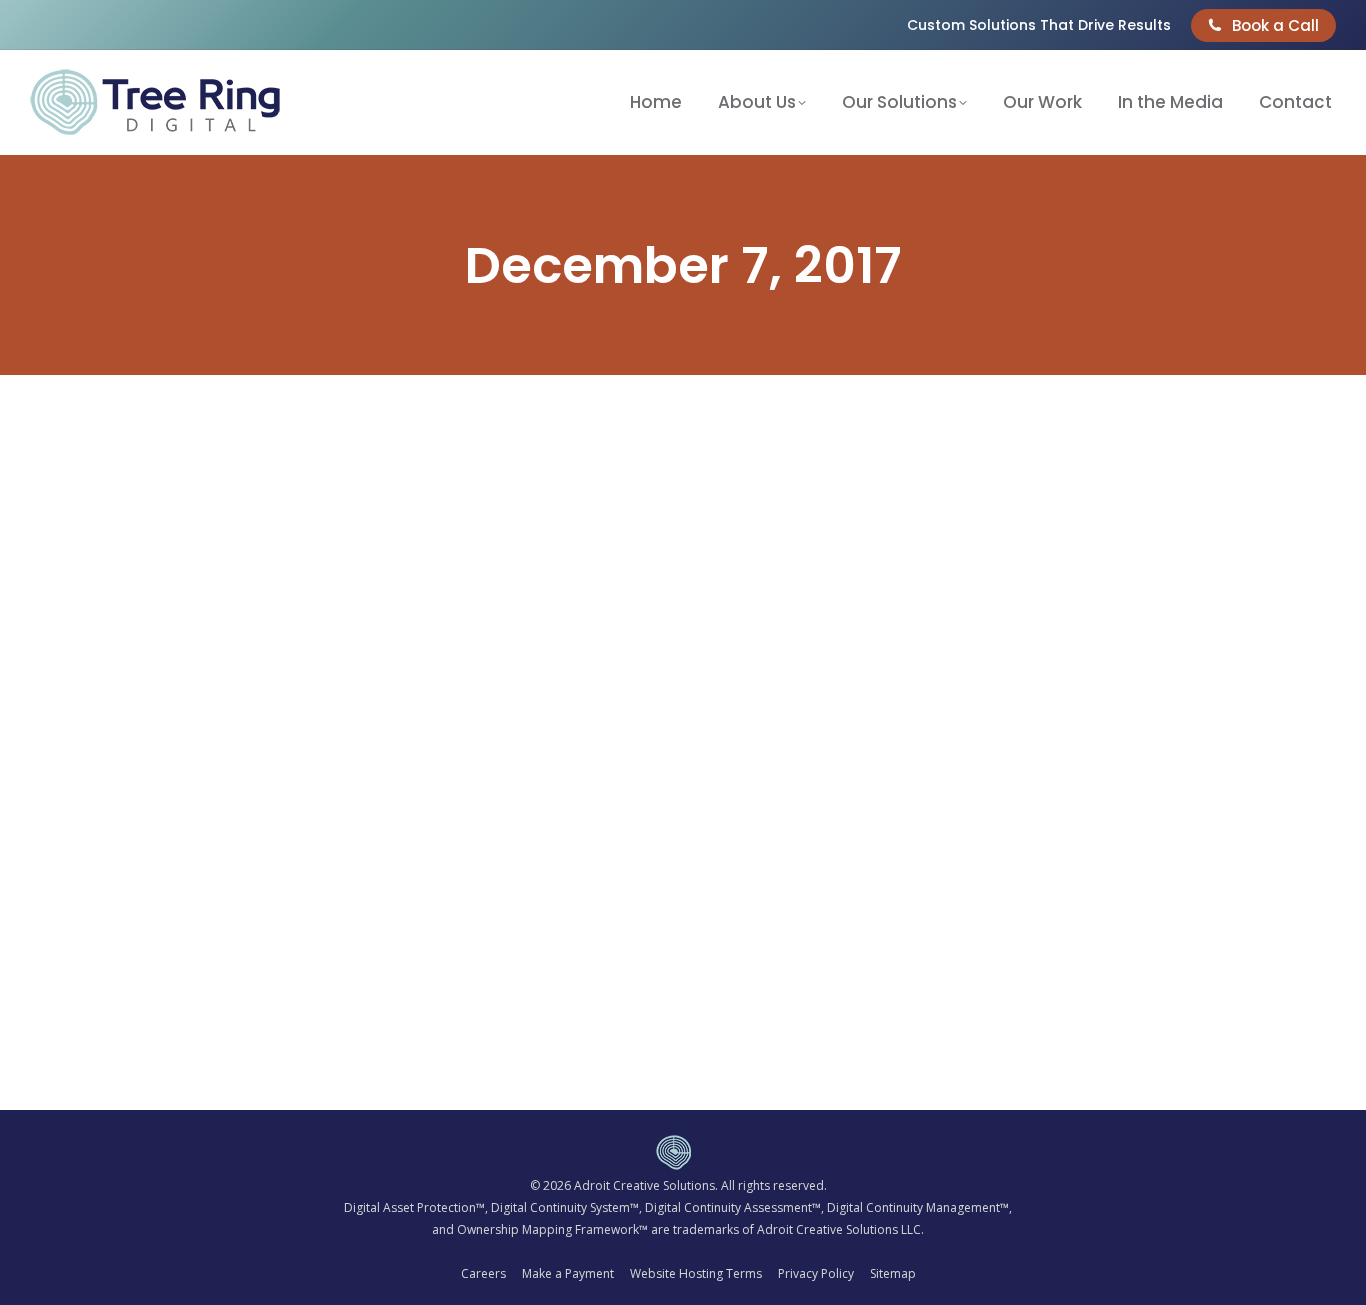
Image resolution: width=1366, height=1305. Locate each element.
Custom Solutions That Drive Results (1039, 25)
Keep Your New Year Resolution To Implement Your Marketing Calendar (407, 992)
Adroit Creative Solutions (644, 1185)
